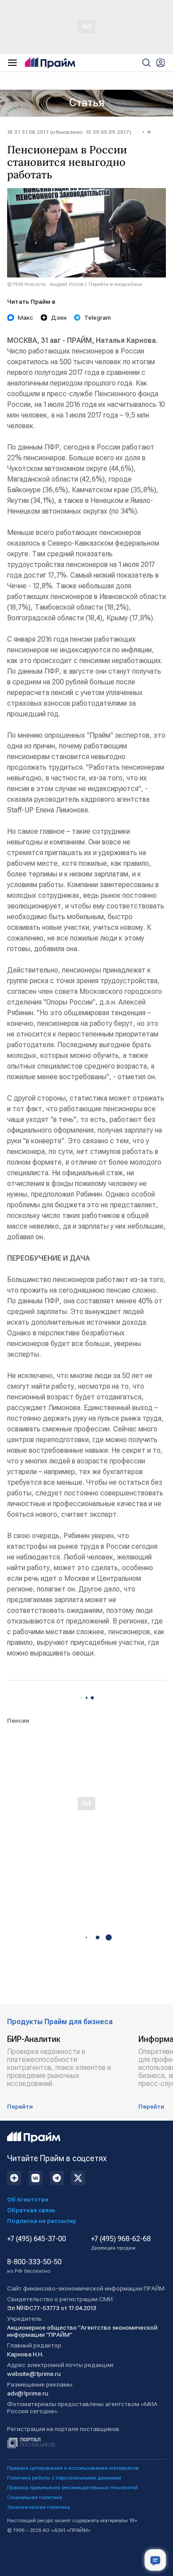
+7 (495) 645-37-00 (37, 2239)
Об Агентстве (28, 2199)
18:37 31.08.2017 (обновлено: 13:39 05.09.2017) (69, 132)
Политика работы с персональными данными (64, 2478)
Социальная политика (35, 2497)
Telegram (98, 317)
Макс (26, 317)
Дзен (59, 317)
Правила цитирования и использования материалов (73, 2468)
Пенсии (18, 1720)
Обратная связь (31, 2210)
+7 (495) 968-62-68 (121, 2243)
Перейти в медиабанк (116, 284)
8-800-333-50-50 (34, 2266)
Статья (87, 103)
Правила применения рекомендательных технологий (73, 2488)
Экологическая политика (39, 2507)
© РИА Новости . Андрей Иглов (45, 284)
